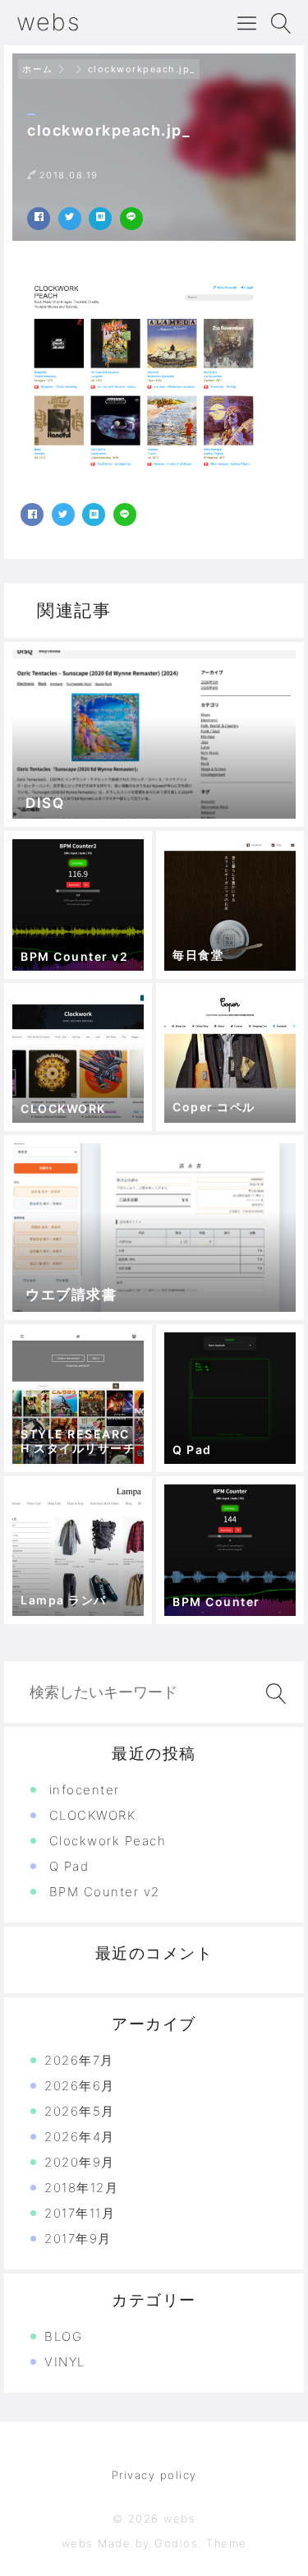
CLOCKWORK (93, 1815)
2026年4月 (80, 2137)
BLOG (63, 2336)
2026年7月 (79, 2060)
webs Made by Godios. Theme (154, 2543)
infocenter (85, 1790)
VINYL (65, 2362)
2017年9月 (78, 2239)
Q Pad (69, 1866)
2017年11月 (80, 2213)
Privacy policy (154, 2475)
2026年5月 (80, 2111)
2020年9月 (80, 2162)
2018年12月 (81, 2188)
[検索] (273, 1694)
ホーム (38, 69)
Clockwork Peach (108, 1841)
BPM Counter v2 (105, 1892)
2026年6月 (80, 2086)
